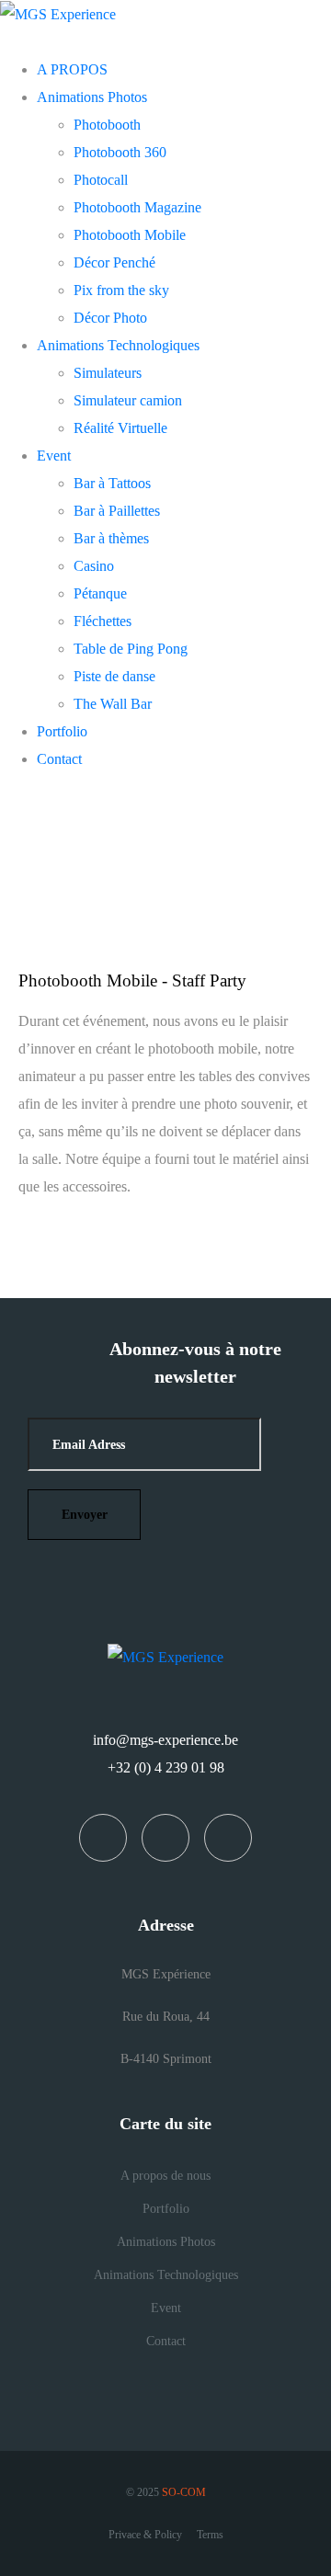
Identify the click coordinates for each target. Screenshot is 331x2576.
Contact (59, 759)
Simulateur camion (128, 400)
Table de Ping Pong (131, 649)
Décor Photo (110, 318)
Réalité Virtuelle (120, 428)
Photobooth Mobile (130, 235)
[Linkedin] (228, 1838)
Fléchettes (103, 621)
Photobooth (107, 125)
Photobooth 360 (120, 152)
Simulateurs (108, 373)
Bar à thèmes (111, 538)
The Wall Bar (113, 704)
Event (54, 456)
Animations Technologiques (118, 345)
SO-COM (184, 2492)
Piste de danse (114, 676)
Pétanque (100, 593)
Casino (94, 566)
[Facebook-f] (103, 1838)
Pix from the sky (121, 290)
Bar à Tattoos (112, 483)
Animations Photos (92, 97)
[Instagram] (165, 1838)
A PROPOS (72, 69)
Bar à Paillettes (117, 511)
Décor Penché (114, 262)
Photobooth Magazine (137, 207)
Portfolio (62, 731)
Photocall (101, 180)
